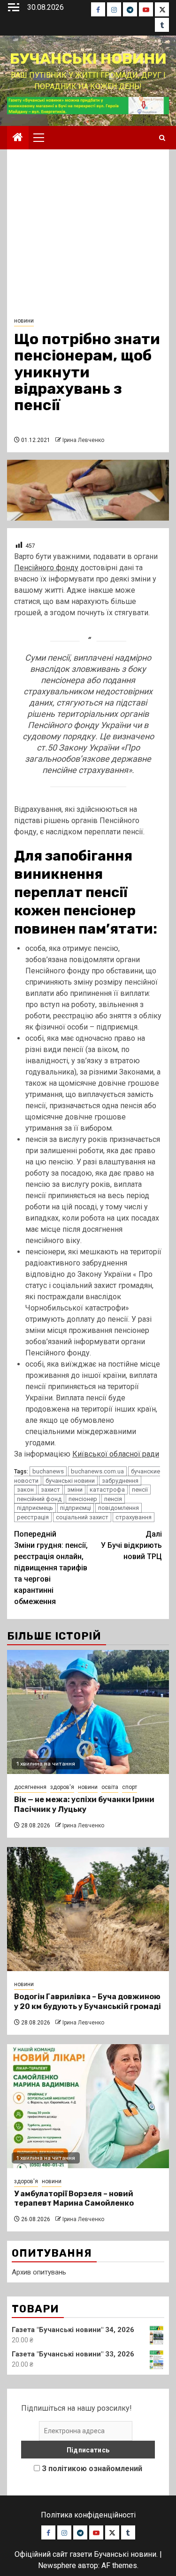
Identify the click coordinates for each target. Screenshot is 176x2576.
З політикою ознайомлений (92, 2469)
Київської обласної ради (116, 1454)
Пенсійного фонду (46, 568)
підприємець (35, 1508)
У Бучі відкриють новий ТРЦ (131, 1545)
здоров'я (62, 1787)
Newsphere (57, 2565)
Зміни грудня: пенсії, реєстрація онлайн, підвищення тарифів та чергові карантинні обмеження (51, 1568)
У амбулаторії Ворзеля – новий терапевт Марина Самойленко (74, 2199)
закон (25, 1490)
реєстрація (33, 1517)
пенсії (140, 1490)
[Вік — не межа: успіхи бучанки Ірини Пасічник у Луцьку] (88, 1712)
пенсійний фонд (39, 1499)
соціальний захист (82, 1517)
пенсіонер (83, 1499)
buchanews (48, 1471)
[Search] (162, 138)
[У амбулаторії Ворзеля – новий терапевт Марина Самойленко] (88, 2106)
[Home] (18, 138)
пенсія (113, 1499)
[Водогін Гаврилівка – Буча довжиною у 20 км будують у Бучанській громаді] (88, 1909)
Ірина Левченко (83, 440)
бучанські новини (70, 1481)
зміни (75, 1490)
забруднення (120, 1481)
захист (50, 1490)
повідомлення (119, 1508)
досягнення (30, 1787)
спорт (130, 1787)
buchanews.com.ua (97, 1471)
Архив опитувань (39, 2272)
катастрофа (107, 1490)
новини (24, 321)
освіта (110, 1787)
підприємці (76, 1508)
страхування (134, 1517)
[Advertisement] (88, 236)
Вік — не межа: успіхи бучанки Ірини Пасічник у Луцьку (84, 1804)
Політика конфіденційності (88, 2515)
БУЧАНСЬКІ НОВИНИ (88, 59)
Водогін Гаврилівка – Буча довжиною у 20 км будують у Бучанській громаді (88, 2002)
